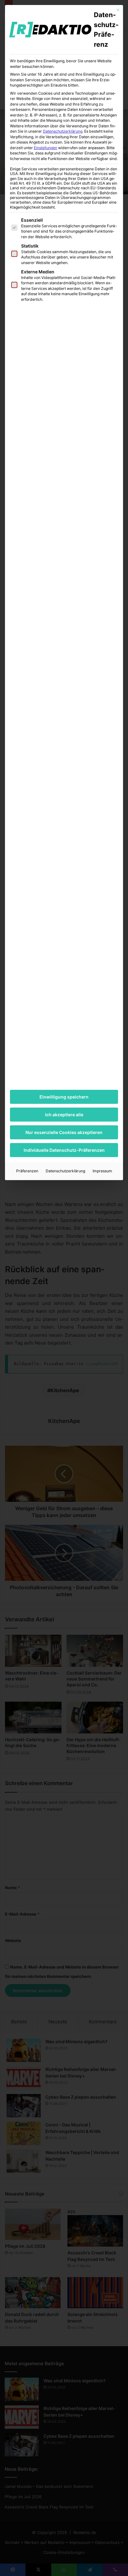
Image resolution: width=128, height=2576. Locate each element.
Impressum (102, 1171)
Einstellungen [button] (46, 148)
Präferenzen (27, 1171)
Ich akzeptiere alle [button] (64, 1115)
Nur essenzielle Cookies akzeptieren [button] (64, 1132)
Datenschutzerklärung (63, 131)
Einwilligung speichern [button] (64, 1097)
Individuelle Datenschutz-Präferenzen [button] (64, 1150)
